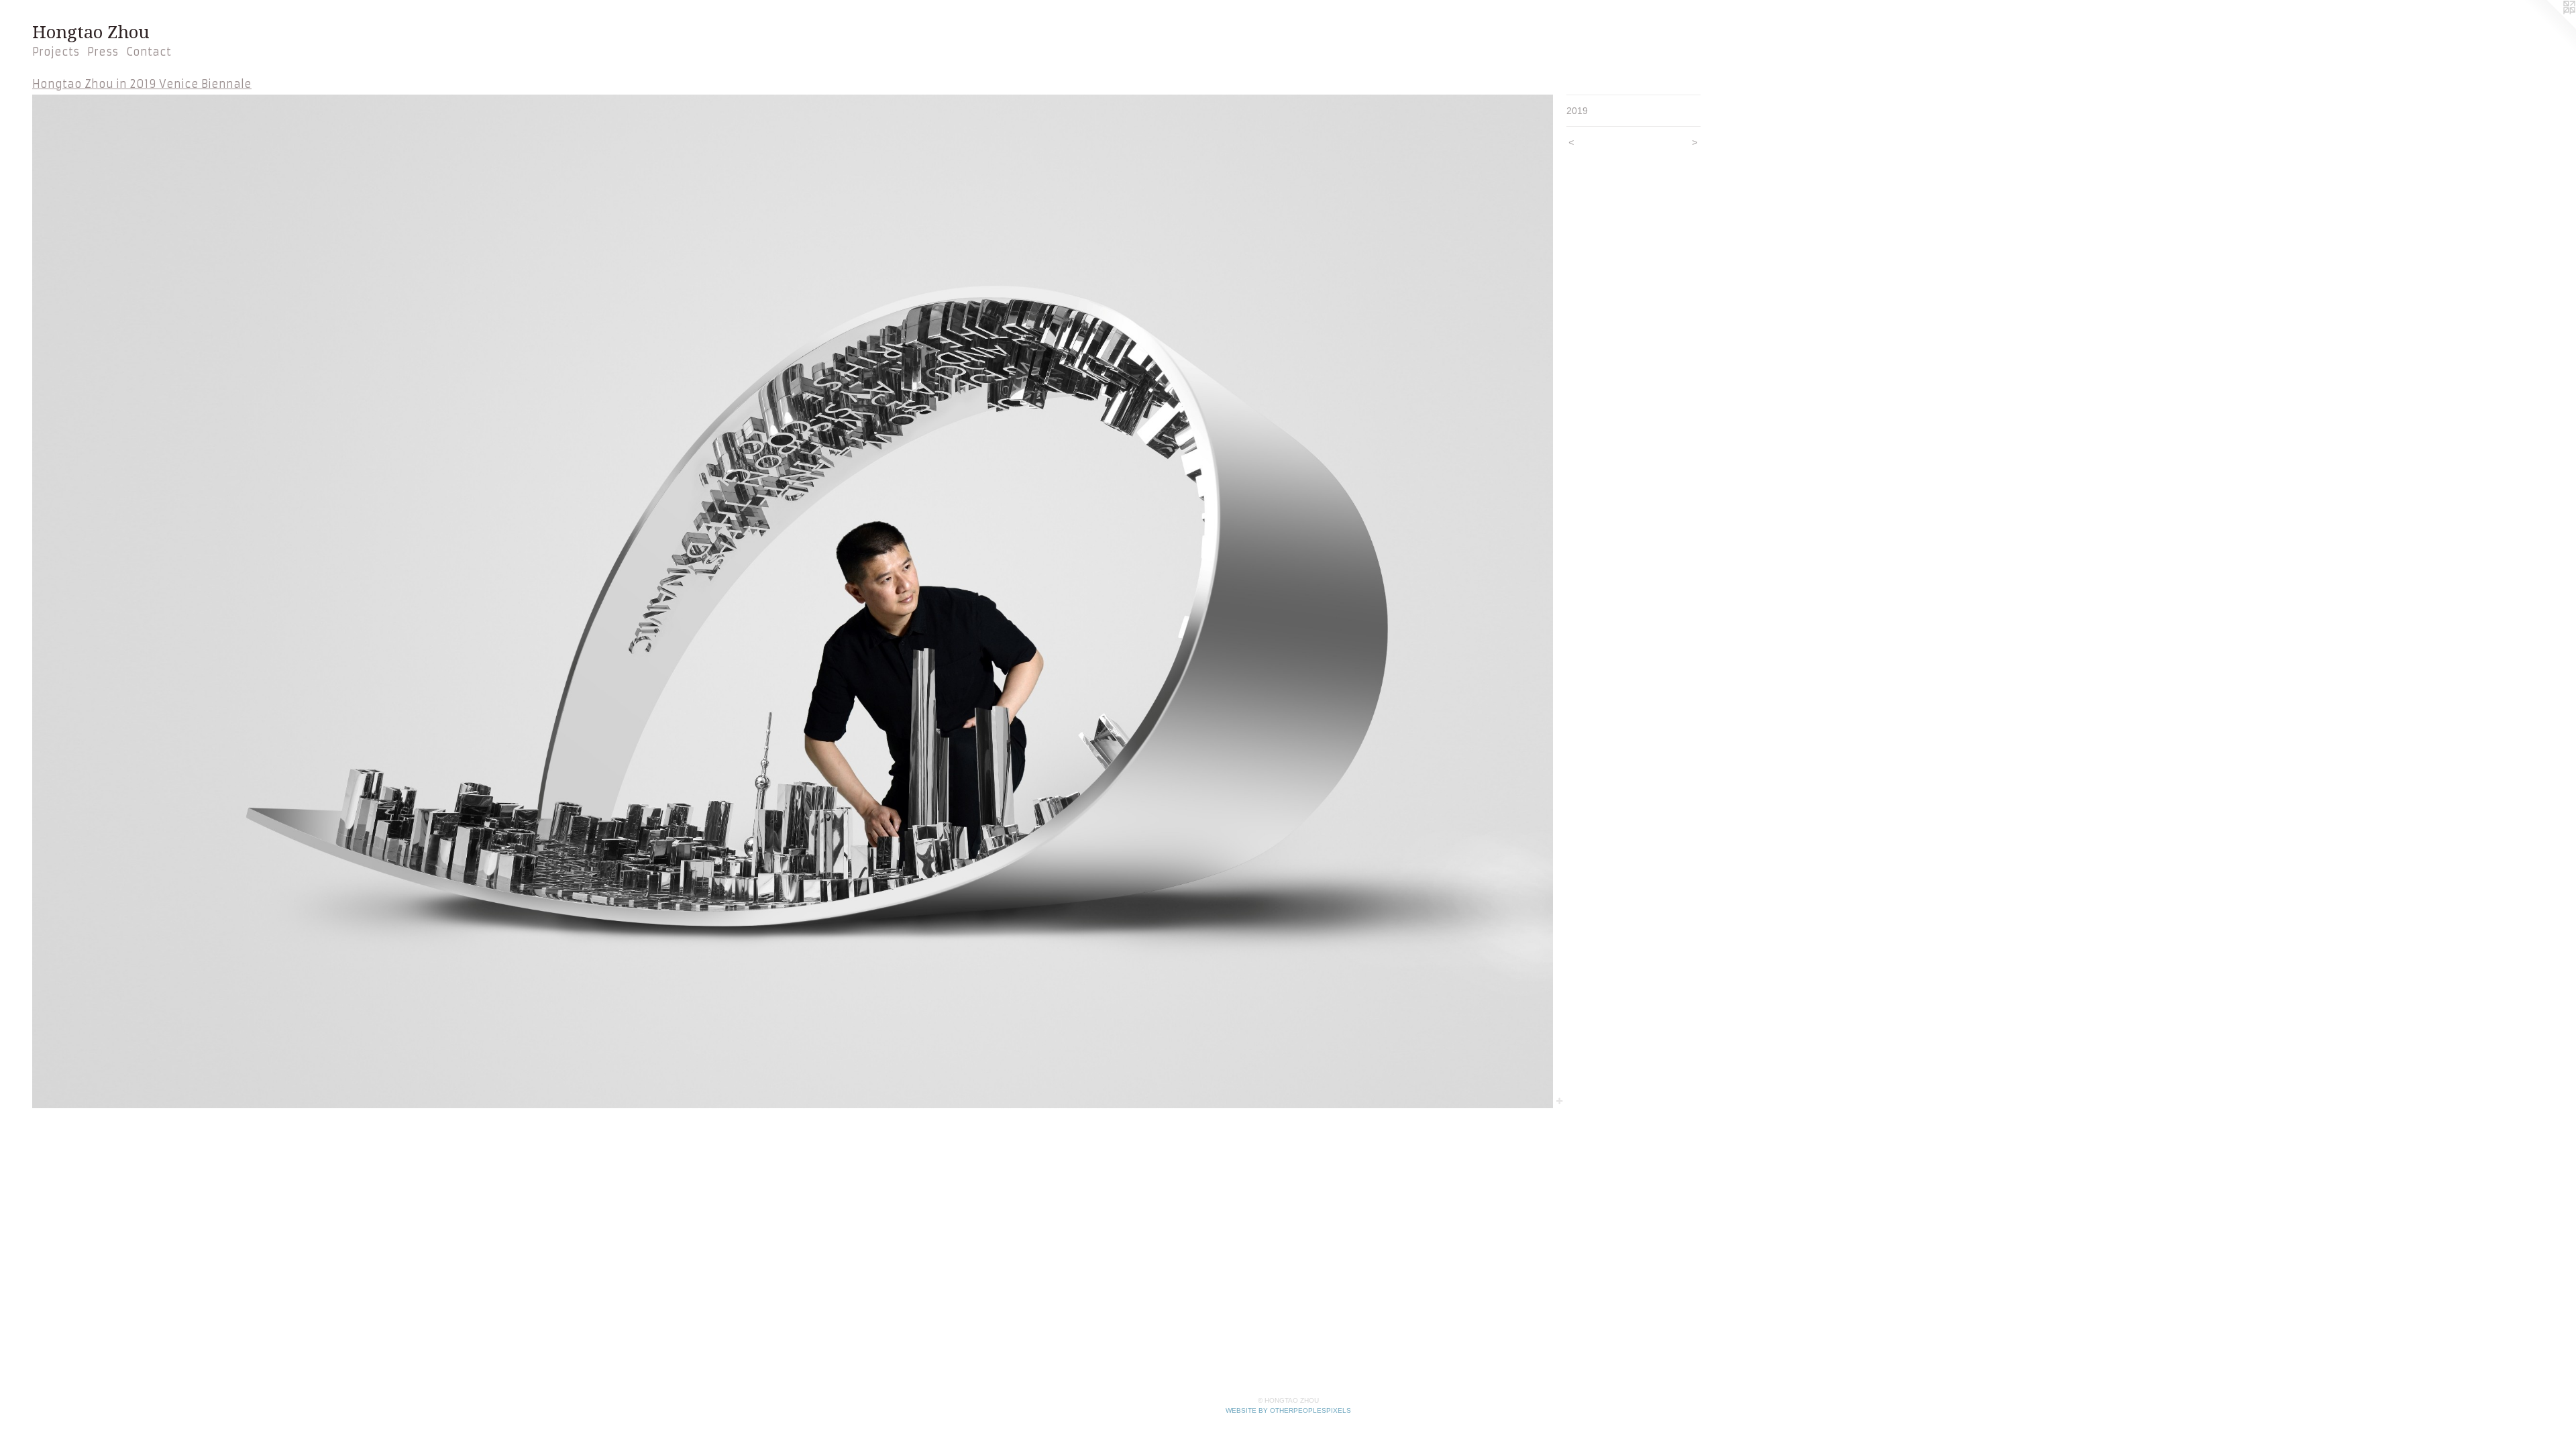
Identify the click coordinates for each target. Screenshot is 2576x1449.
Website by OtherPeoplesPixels (1288, 1410)
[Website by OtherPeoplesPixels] (2549, 27)
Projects (56, 52)
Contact (149, 52)
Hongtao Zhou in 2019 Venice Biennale (142, 84)
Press (103, 52)
